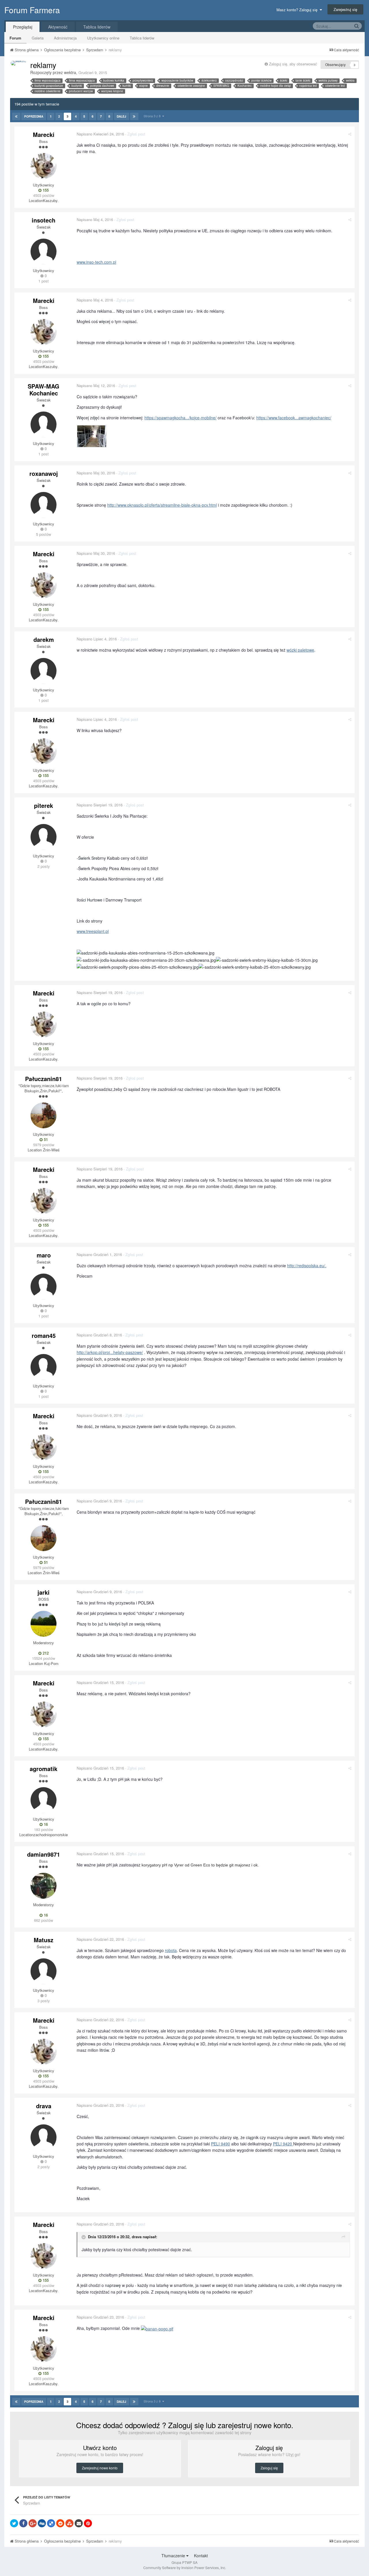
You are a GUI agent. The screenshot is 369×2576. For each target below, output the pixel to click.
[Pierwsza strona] (16, 116)
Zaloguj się (269, 2468)
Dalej (122, 116)
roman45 (44, 1335)
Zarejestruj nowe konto (100, 2468)
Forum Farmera (32, 10)
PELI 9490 (221, 2144)
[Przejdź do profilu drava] (44, 2137)
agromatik (44, 1769)
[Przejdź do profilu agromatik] (44, 1800)
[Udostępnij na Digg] (42, 2523)
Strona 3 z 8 (153, 116)
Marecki (44, 134)
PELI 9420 (283, 2144)
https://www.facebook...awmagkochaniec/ (294, 418)
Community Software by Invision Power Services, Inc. (185, 2567)
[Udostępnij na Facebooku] (23, 2523)
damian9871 (44, 1854)
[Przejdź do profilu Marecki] (44, 166)
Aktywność (58, 27)
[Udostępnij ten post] (350, 134)
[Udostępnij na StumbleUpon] (69, 2523)
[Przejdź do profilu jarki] (44, 1624)
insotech (44, 220)
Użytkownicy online (103, 38)
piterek (44, 805)
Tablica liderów (142, 38)
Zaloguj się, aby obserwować (293, 64)
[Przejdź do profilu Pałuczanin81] (44, 1115)
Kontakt (201, 2556)
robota (171, 1950)
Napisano (100, 134)
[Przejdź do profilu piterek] (44, 837)
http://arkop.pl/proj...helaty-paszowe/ (110, 1352)
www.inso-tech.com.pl (96, 262)
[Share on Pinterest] (88, 2523)
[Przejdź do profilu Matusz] (44, 1971)
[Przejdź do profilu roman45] (44, 1367)
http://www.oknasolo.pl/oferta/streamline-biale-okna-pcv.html (162, 505)
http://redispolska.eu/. (307, 1266)
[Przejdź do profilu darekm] (44, 671)
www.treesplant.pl (93, 931)
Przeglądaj (23, 27)
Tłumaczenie (174, 2556)
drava (44, 2106)
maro (44, 1255)
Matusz (44, 1940)
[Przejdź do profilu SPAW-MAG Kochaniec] (44, 425)
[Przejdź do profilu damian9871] (44, 1886)
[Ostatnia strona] (134, 116)
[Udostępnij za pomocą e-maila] (79, 2523)
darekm (44, 639)
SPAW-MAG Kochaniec (44, 390)
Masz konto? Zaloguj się (298, 10)
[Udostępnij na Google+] (33, 2523)
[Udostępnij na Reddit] (60, 2523)
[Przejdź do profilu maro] (44, 1287)
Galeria (38, 38)
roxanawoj (44, 473)
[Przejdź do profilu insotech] (44, 252)
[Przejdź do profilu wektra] (18, 63)
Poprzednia (34, 116)
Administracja (65, 38)
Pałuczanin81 (44, 1079)
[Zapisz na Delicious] (51, 2523)
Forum (15, 38)
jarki (44, 1592)
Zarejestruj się (345, 9)
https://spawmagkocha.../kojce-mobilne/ (180, 418)
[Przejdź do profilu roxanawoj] (44, 505)
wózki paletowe (300, 650)
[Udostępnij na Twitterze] (14, 2523)
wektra (70, 72)
